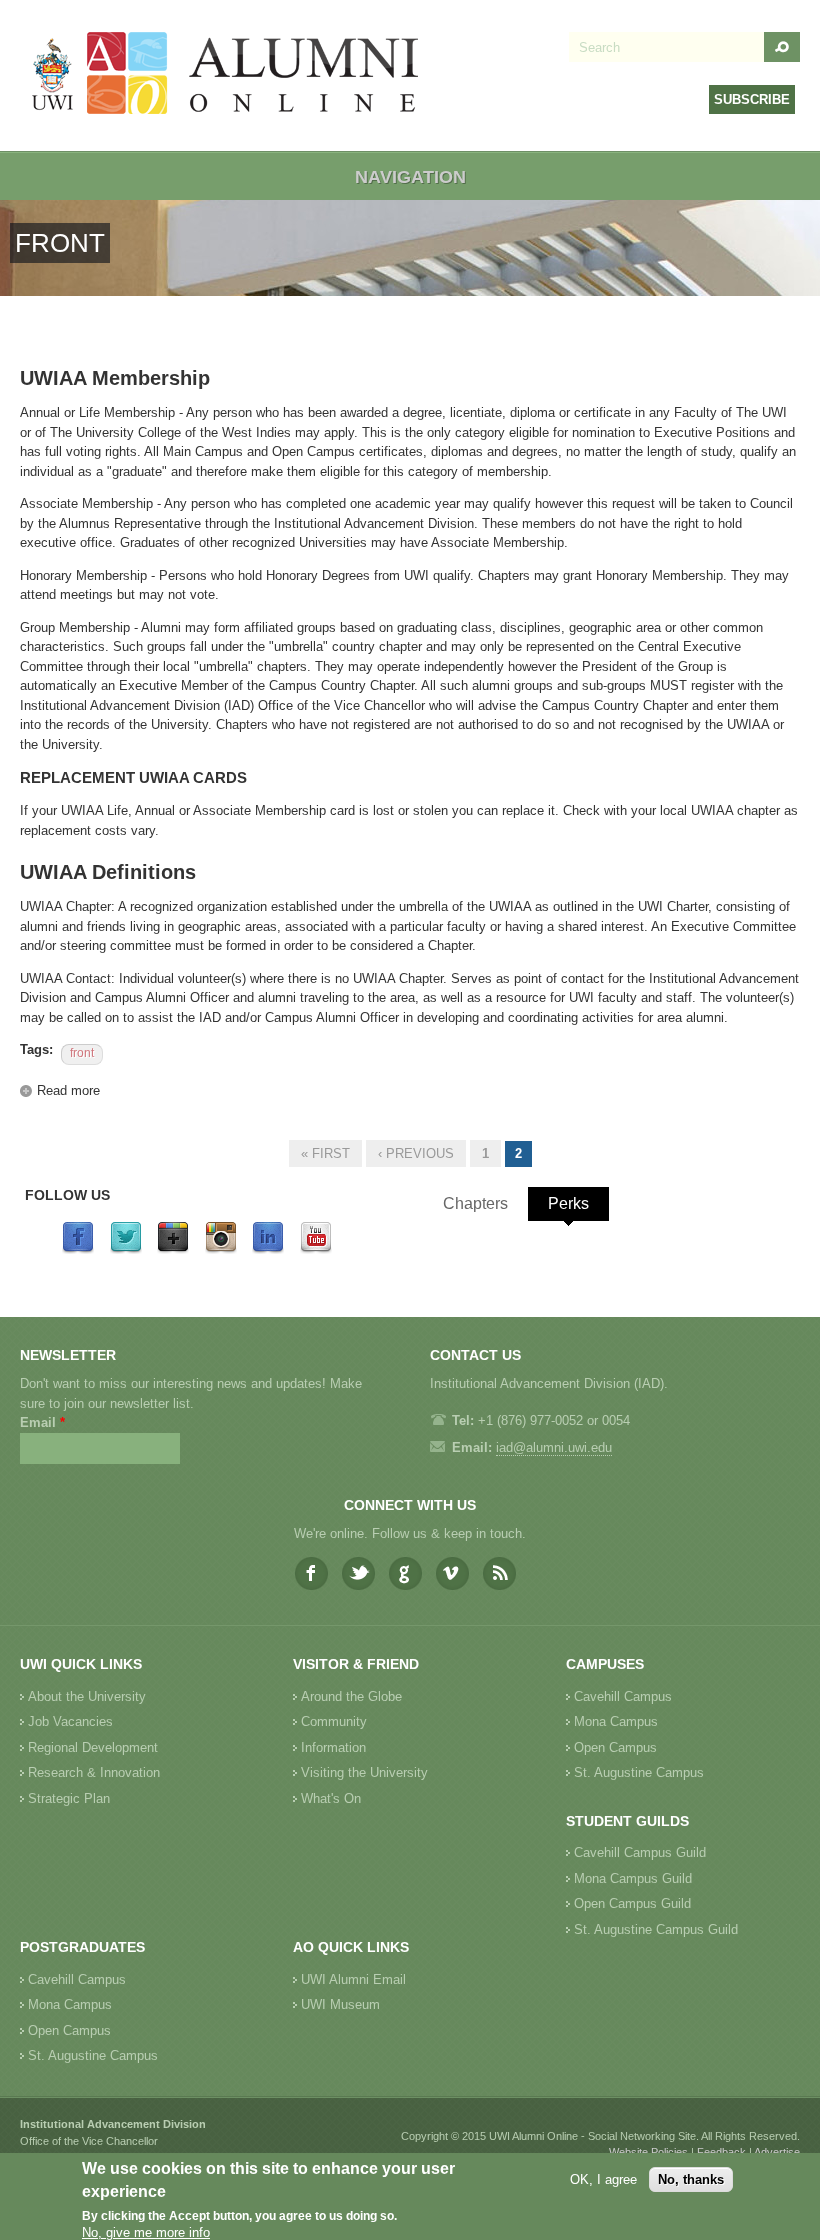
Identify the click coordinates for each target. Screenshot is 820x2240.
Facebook (311, 1573)
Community (334, 1721)
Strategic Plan (69, 1798)
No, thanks (691, 2179)
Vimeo (452, 1573)
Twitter (358, 1573)
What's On (331, 1798)
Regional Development (93, 1747)
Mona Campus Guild (633, 1878)
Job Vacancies (70, 1721)
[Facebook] (78, 1249)
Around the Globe (351, 1696)
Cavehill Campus (623, 1696)
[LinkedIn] (268, 1249)
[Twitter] (126, 1249)
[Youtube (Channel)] (316, 1249)
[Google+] (173, 1249)
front (82, 1053)
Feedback (721, 2152)
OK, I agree (603, 2179)
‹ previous (416, 1153)
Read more (68, 1090)
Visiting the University (364, 1772)
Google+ (405, 1573)
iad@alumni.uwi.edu (554, 1447)
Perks (568, 1203)
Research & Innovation (94, 1772)
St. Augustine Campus (639, 1772)
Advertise (777, 2152)
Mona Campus (616, 1721)
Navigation (410, 177)
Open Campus (615, 1747)
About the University (87, 1696)
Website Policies (648, 2152)
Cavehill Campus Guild (640, 1852)
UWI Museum (340, 2004)
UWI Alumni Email (353, 1979)
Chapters (475, 1203)
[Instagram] (221, 1249)
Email (42, 1422)
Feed (499, 1573)
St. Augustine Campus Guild (656, 1929)
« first (325, 1153)
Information (333, 1747)
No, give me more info (146, 2232)
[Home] (226, 75)
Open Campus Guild (632, 1903)
